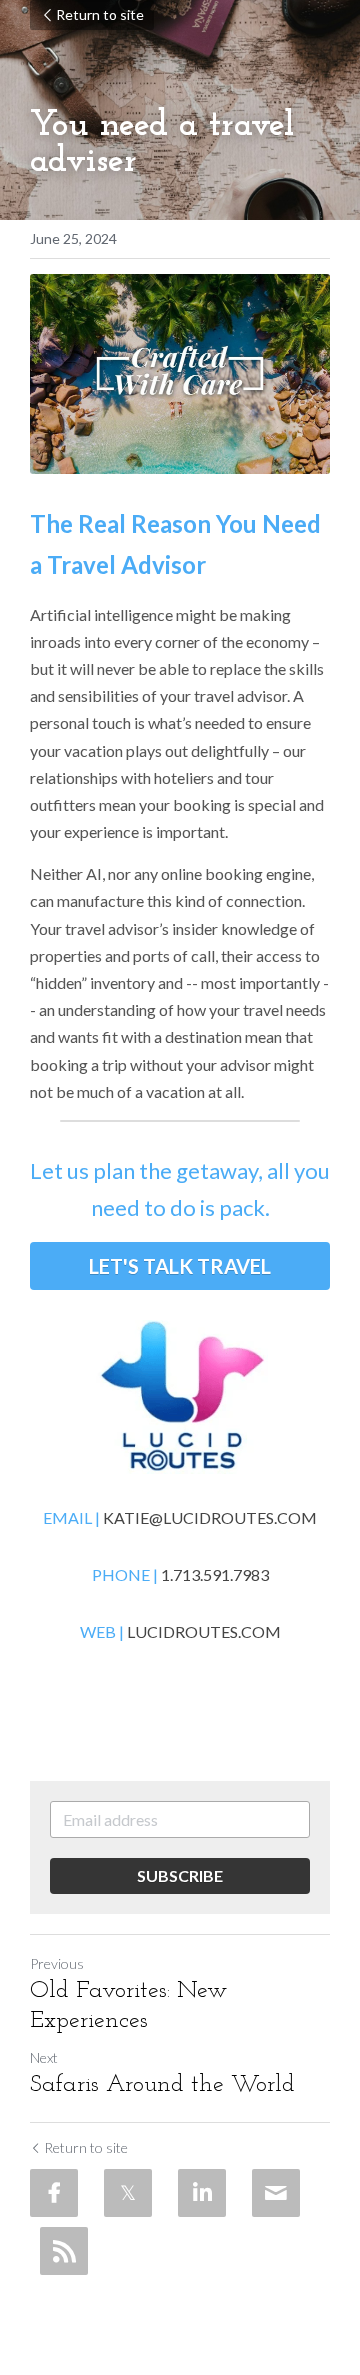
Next (44, 2057)
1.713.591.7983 (215, 1574)
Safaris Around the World (162, 2085)
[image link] (180, 1397)
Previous (57, 1963)
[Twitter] (128, 2193)
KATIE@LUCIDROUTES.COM (210, 1517)
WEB (99, 1631)
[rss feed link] (64, 2251)
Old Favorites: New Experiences (128, 2006)
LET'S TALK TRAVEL (180, 1266)
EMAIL (67, 1517)
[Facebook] (54, 2193)
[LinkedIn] (202, 2193)
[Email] (276, 2193)
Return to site (100, 14)
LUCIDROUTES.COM (204, 1631)
